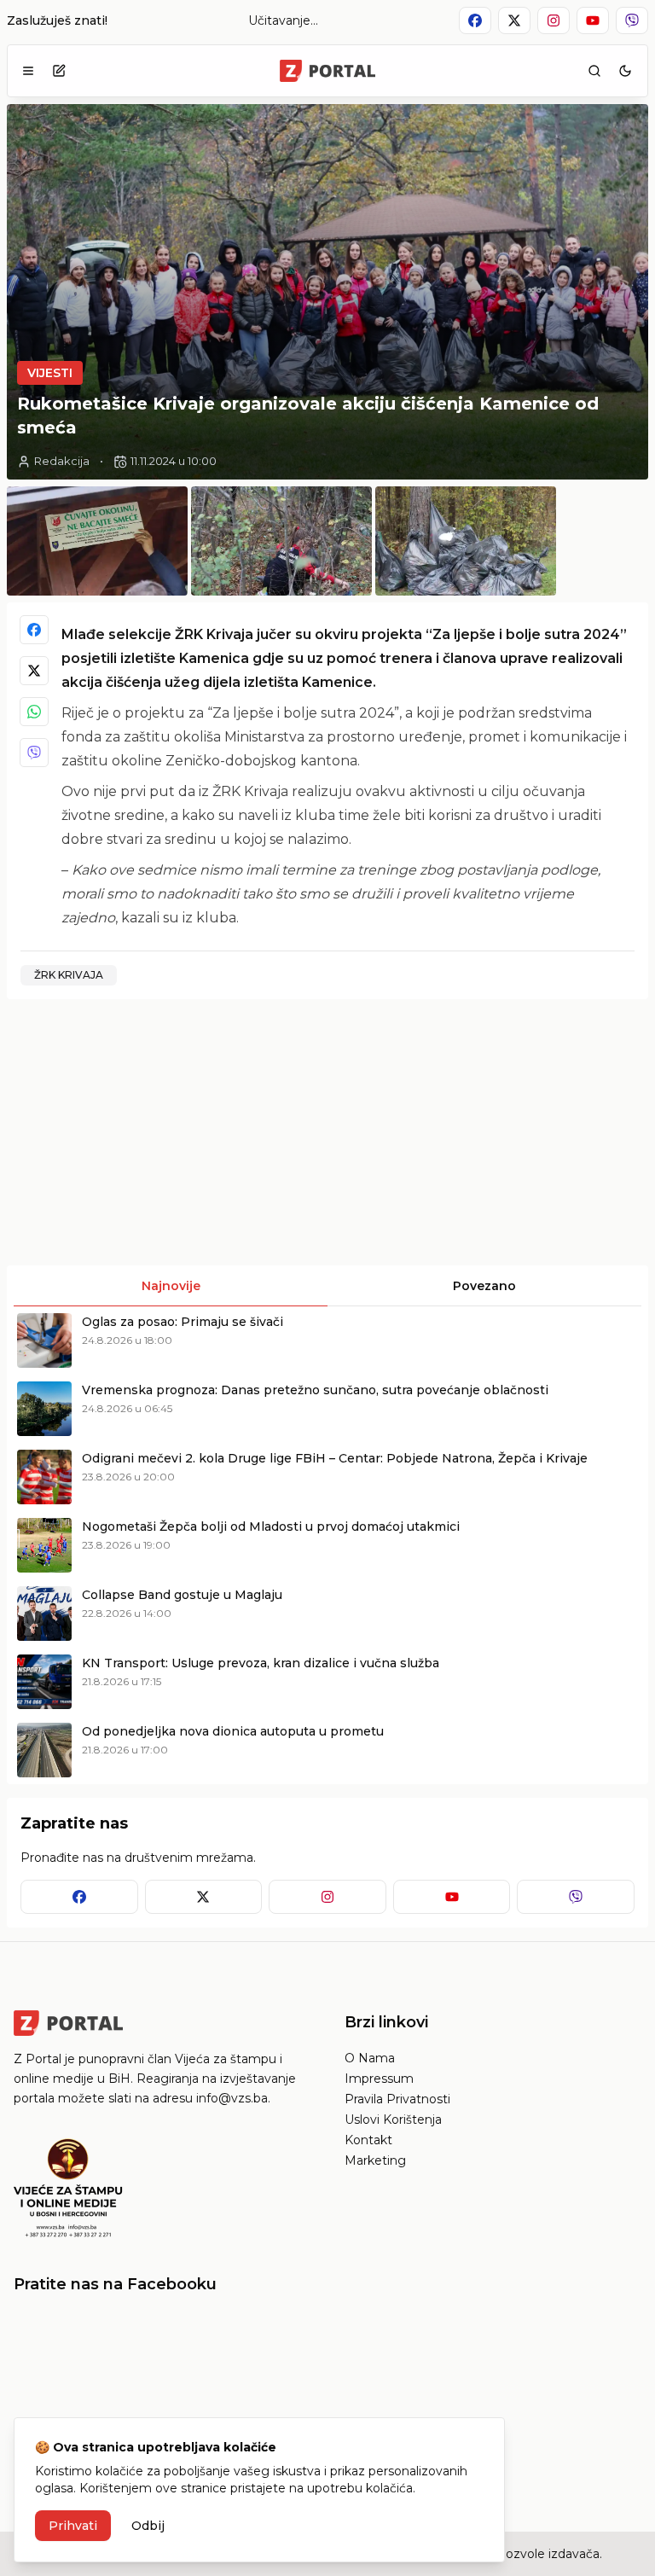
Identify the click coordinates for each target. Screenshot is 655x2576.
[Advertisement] (165, 1132)
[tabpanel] (327, 1545)
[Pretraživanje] (594, 71)
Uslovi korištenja (393, 2120)
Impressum (379, 2079)
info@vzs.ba (232, 2098)
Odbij (148, 2526)
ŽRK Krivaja (69, 975)
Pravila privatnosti (397, 2099)
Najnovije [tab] (171, 1286)
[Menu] (28, 71)
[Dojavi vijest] (59, 71)
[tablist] (327, 1286)
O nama (370, 2058)
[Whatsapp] (34, 712)
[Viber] (34, 753)
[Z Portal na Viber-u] (632, 20)
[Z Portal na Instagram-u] (554, 20)
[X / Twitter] (34, 671)
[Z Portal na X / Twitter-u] (514, 20)
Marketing (375, 2160)
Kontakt (368, 2140)
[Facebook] (34, 630)
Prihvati (73, 2526)
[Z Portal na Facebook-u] (475, 20)
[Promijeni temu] (625, 71)
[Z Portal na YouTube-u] (593, 20)
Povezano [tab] (484, 1286)
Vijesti (50, 373)
